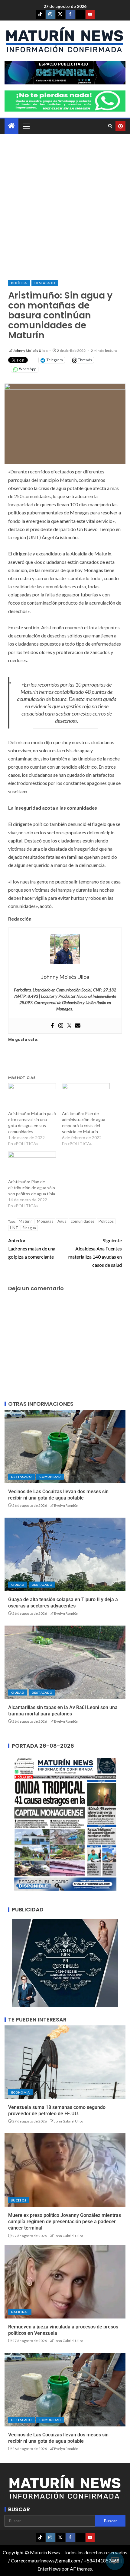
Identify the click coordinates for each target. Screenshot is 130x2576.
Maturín (26, 1221)
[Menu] (26, 126)
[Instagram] (61, 1026)
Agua (62, 1221)
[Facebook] (52, 1026)
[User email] (78, 1026)
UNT (14, 1228)
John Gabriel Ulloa (69, 2121)
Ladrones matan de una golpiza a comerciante (32, 1248)
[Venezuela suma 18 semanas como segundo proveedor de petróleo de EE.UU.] (65, 2062)
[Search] (110, 126)
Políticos (106, 1221)
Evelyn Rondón (66, 1505)
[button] (26, 126)
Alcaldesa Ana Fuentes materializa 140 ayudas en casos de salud (95, 1253)
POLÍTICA (19, 283)
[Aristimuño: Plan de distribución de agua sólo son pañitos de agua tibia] (32, 1165)
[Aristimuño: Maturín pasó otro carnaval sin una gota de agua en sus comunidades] (32, 1097)
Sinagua (29, 1228)
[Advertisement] (65, 207)
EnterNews (49, 2569)
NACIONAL (20, 2312)
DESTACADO (45, 283)
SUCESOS (19, 2200)
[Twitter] (69, 1026)
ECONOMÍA (21, 2092)
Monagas (45, 1221)
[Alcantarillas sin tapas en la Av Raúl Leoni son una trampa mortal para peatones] (65, 1662)
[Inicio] (11, 126)
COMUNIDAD (50, 1477)
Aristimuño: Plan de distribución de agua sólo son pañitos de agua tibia (32, 1188)
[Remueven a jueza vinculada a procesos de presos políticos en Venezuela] (65, 2282)
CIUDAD (18, 1585)
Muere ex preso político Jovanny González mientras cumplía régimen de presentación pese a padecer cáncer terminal (65, 2222)
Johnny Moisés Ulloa (31, 351)
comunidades (83, 1221)
